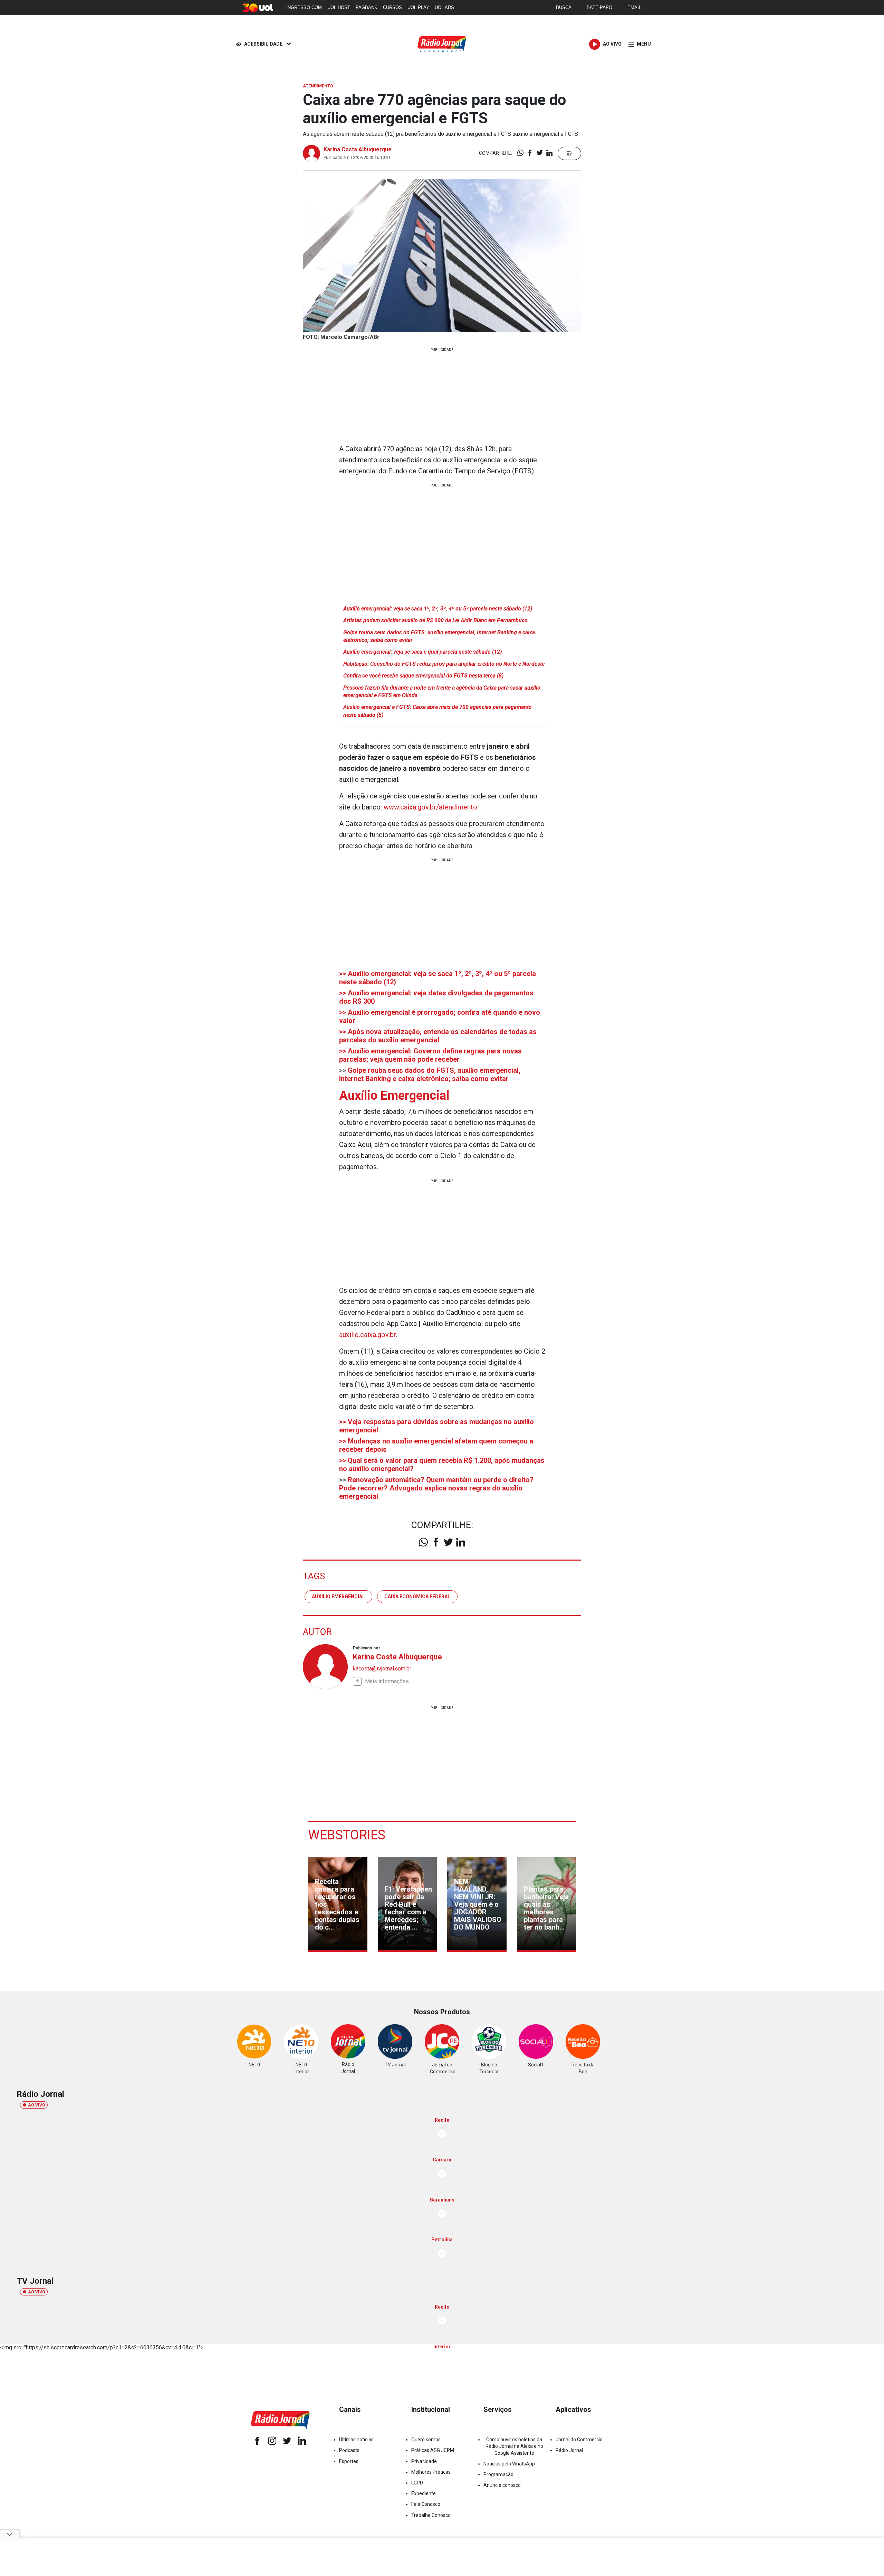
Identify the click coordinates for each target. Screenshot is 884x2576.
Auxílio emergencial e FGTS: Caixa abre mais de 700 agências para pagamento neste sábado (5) (438, 711)
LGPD (417, 2483)
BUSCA (564, 7)
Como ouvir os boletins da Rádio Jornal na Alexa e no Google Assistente (514, 2446)
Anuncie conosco (502, 2485)
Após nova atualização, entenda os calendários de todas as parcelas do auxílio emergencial (438, 1036)
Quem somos (426, 2440)
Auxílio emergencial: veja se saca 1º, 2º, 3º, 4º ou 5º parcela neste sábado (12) (438, 609)
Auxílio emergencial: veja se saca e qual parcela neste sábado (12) (422, 652)
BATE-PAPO (599, 7)
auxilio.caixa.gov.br (367, 1335)
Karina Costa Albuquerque (358, 149)
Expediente (424, 2493)
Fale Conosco (426, 2504)
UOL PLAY (418, 7)
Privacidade (424, 2461)
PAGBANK (367, 7)
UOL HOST (339, 7)
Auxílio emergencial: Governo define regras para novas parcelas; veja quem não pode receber (430, 1055)
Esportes (349, 2461)
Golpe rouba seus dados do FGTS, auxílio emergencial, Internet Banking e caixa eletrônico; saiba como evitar (439, 636)
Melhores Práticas (431, 2472)
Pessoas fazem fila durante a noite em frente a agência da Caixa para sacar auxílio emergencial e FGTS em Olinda (442, 692)
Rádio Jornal (569, 2450)
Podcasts (349, 2450)
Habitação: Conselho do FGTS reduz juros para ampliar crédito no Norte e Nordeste (444, 664)
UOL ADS (444, 7)
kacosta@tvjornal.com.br (382, 1669)
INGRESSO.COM (304, 7)
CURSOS (392, 7)
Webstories (347, 1835)
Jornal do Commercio (579, 2440)
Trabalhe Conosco (431, 2515)
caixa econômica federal (417, 1597)
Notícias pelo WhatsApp (509, 2464)
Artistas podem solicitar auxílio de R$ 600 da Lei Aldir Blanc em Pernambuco (435, 620)
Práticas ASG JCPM (433, 2450)
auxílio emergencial (338, 1597)
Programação (498, 2474)
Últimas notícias (356, 2440)
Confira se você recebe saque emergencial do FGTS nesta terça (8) (423, 676)
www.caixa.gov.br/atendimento (430, 807)
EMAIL (634, 7)
